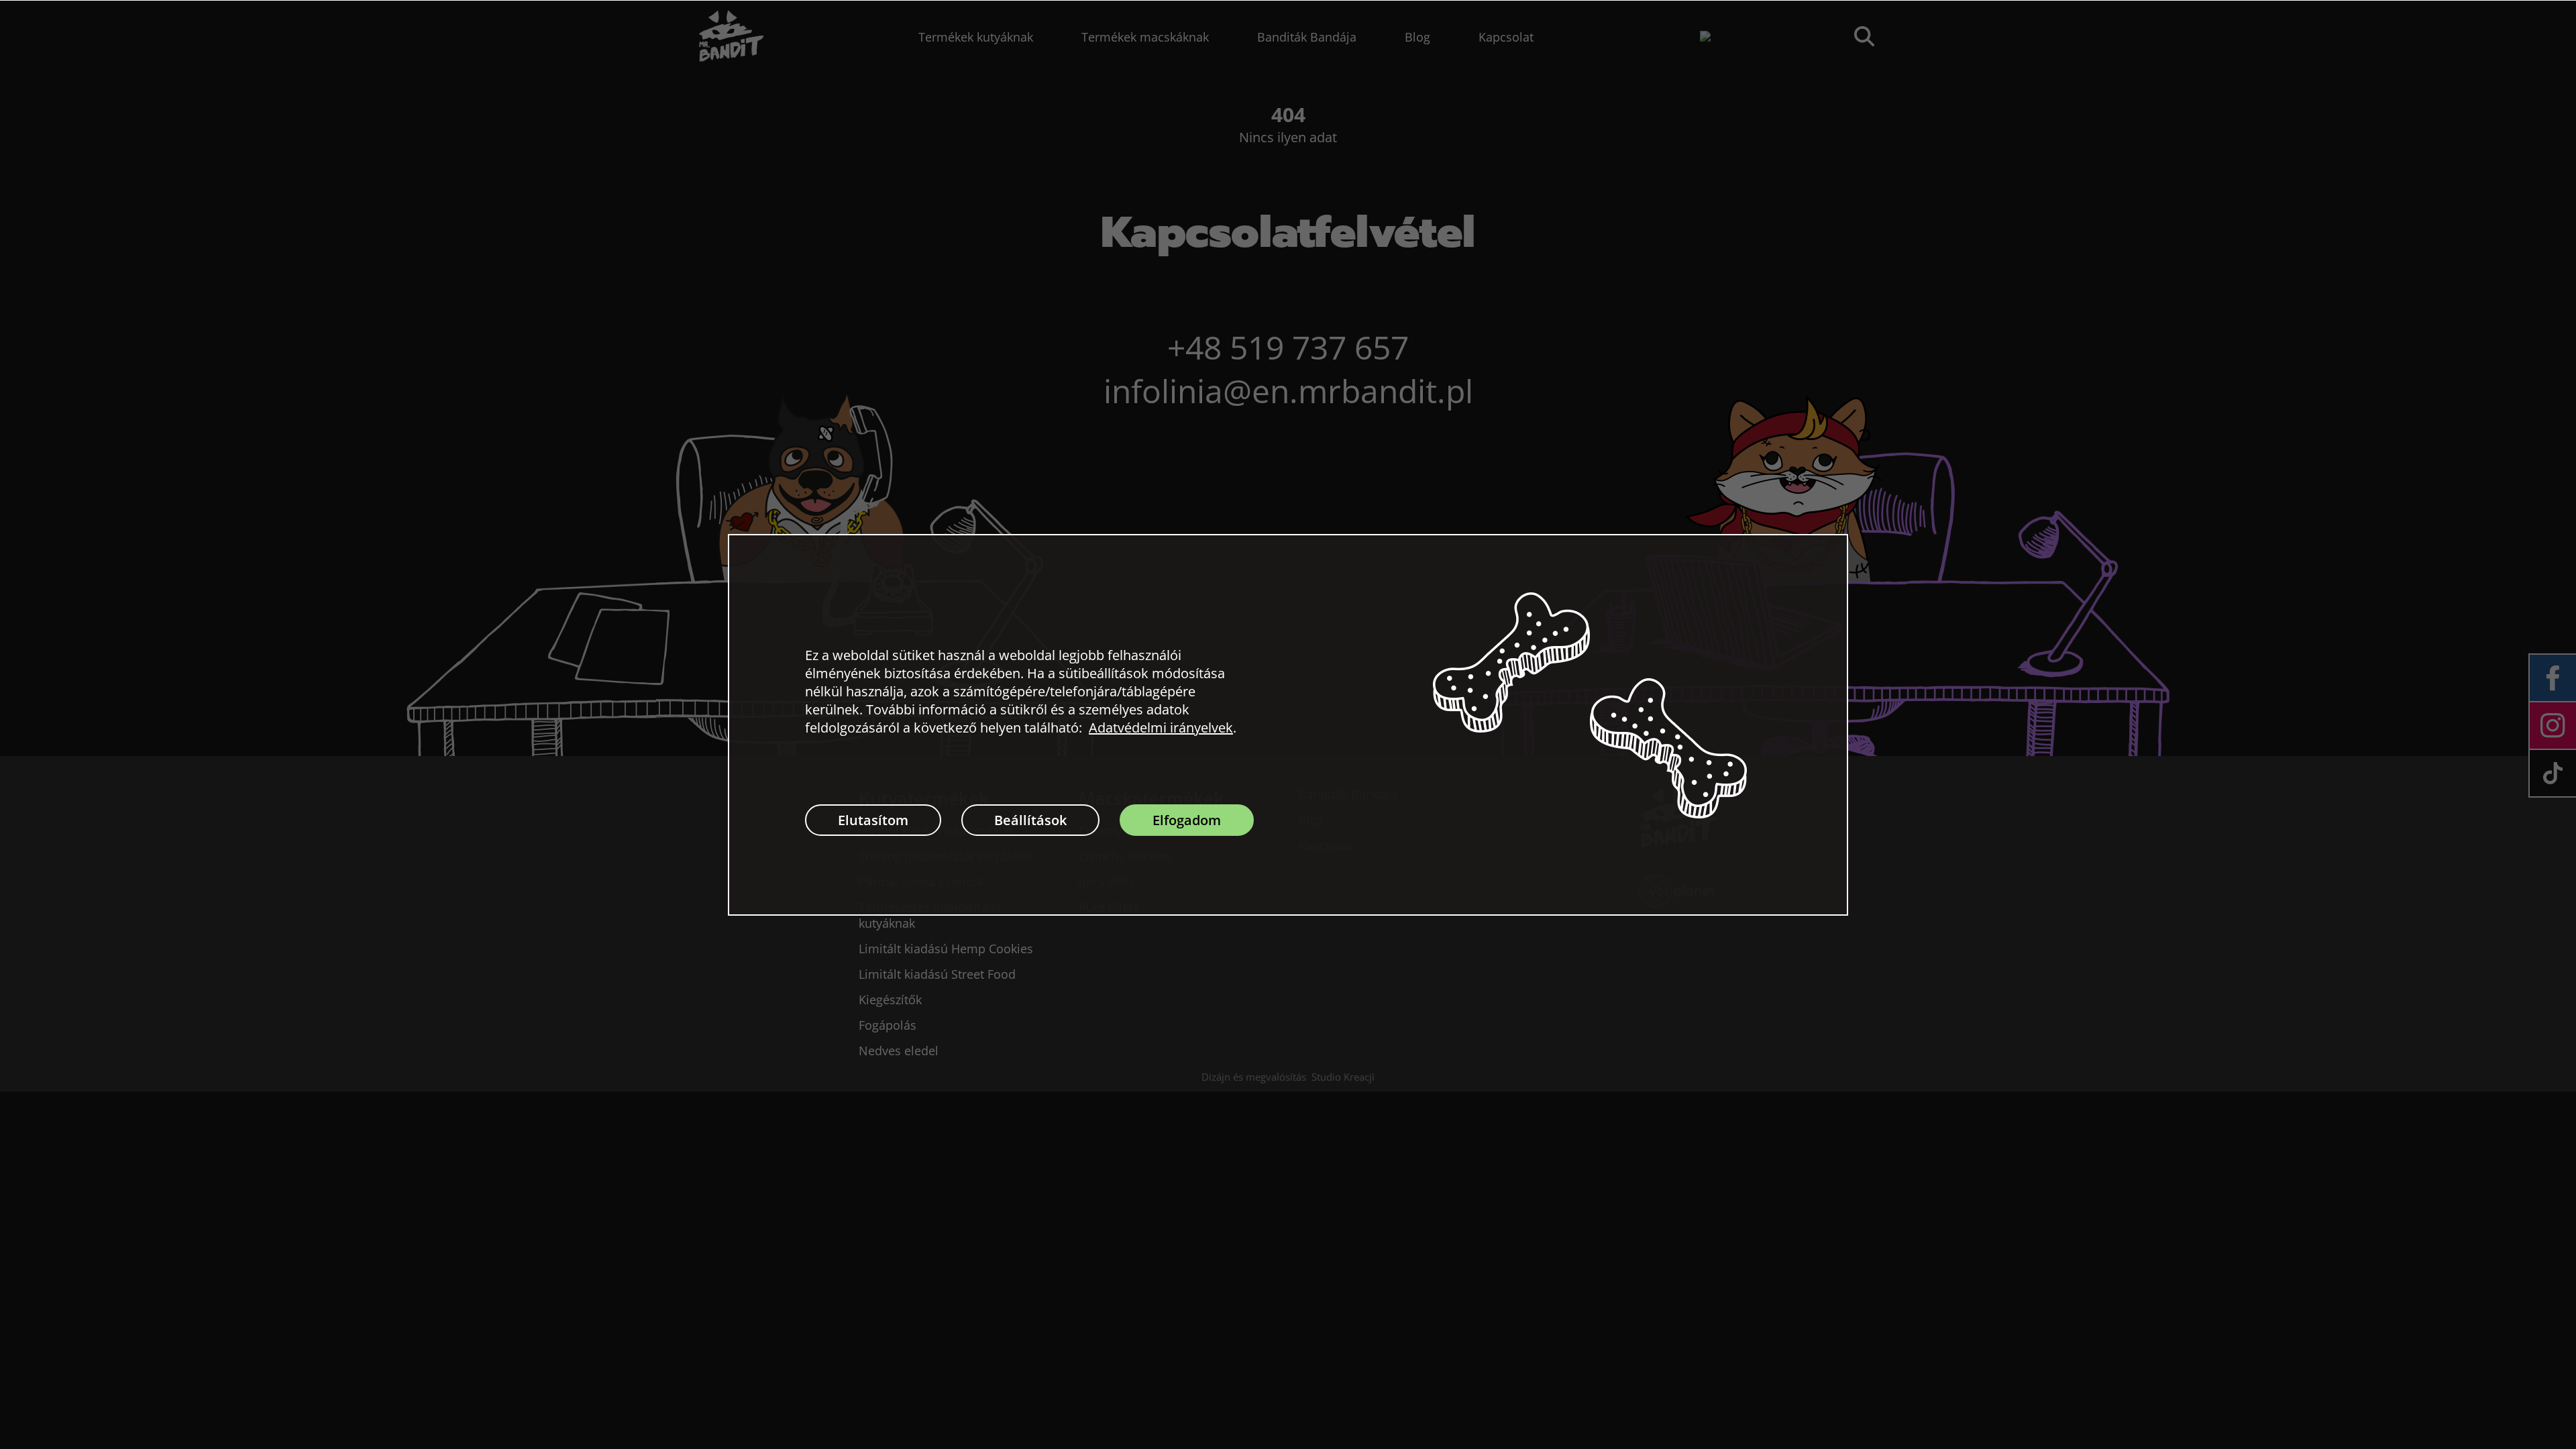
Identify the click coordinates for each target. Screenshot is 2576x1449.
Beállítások (1030, 820)
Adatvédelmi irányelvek (1161, 728)
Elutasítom (873, 820)
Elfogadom (1187, 820)
